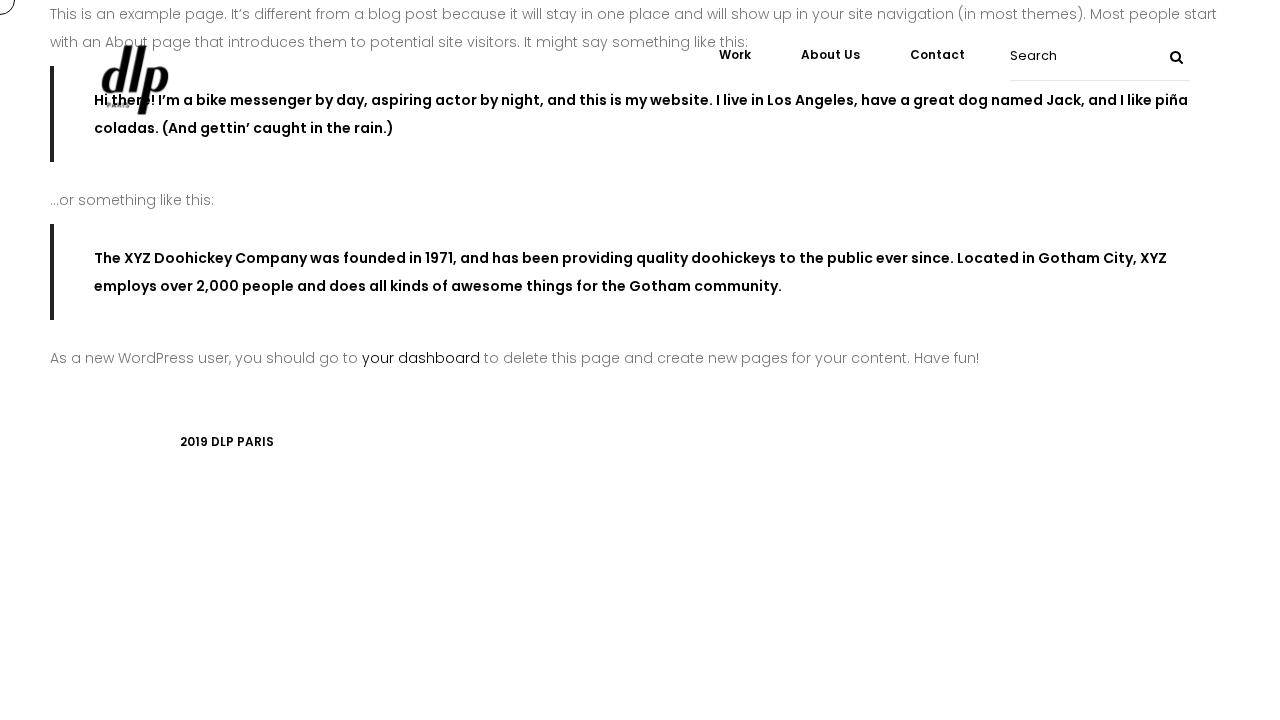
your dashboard (421, 358)
